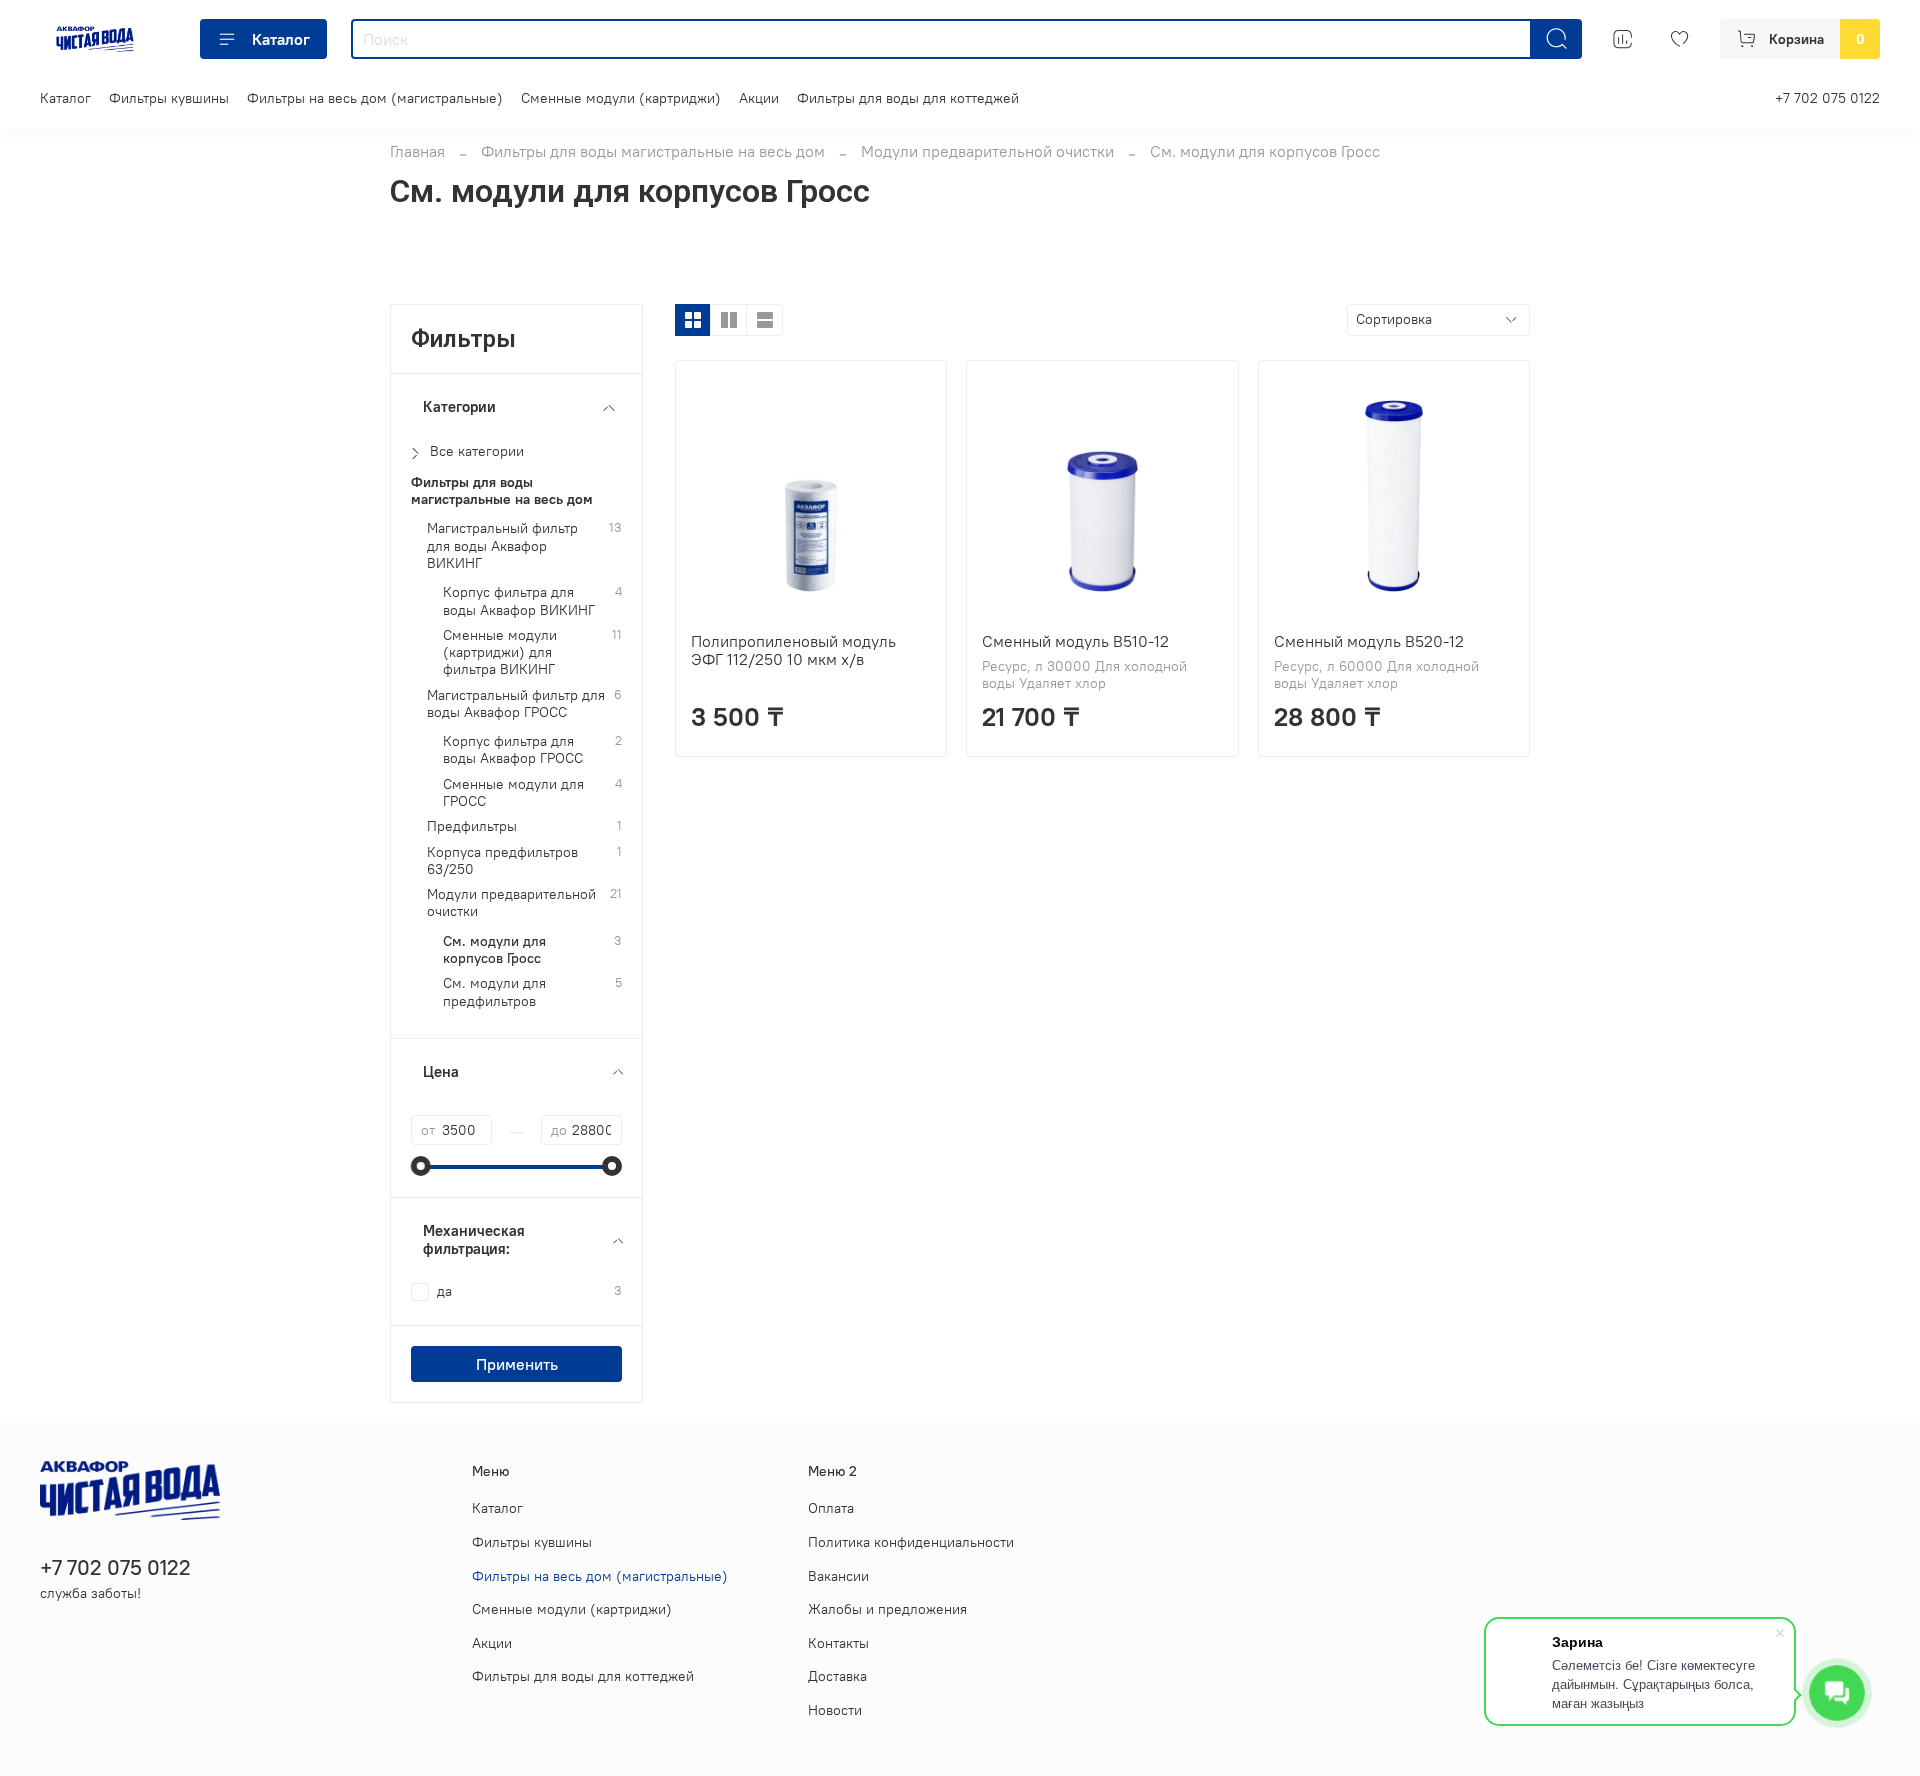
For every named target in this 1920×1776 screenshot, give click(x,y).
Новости (835, 1710)
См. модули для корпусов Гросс (494, 950)
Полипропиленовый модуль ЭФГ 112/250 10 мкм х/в (793, 650)
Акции (759, 98)
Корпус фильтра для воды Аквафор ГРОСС (513, 750)
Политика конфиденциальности (911, 1542)
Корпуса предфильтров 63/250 (502, 861)
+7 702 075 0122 (1827, 98)
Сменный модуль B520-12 (1369, 641)
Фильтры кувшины (169, 98)
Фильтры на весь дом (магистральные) (375, 98)
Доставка (837, 1676)
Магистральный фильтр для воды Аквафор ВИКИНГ (502, 546)
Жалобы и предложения (887, 1609)
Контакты (838, 1643)
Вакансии (838, 1576)
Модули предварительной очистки (987, 151)
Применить (517, 1364)
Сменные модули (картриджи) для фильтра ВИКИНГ (500, 653)
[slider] (421, 1166)
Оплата (831, 1508)
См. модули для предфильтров (494, 992)
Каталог (281, 39)
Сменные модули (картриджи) (621, 98)
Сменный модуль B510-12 (1075, 641)
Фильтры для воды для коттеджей (908, 98)
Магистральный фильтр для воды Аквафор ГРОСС (516, 704)
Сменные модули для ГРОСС (513, 793)
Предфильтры (472, 826)
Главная (417, 151)
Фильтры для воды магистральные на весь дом (653, 151)
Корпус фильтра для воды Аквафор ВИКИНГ (519, 601)
